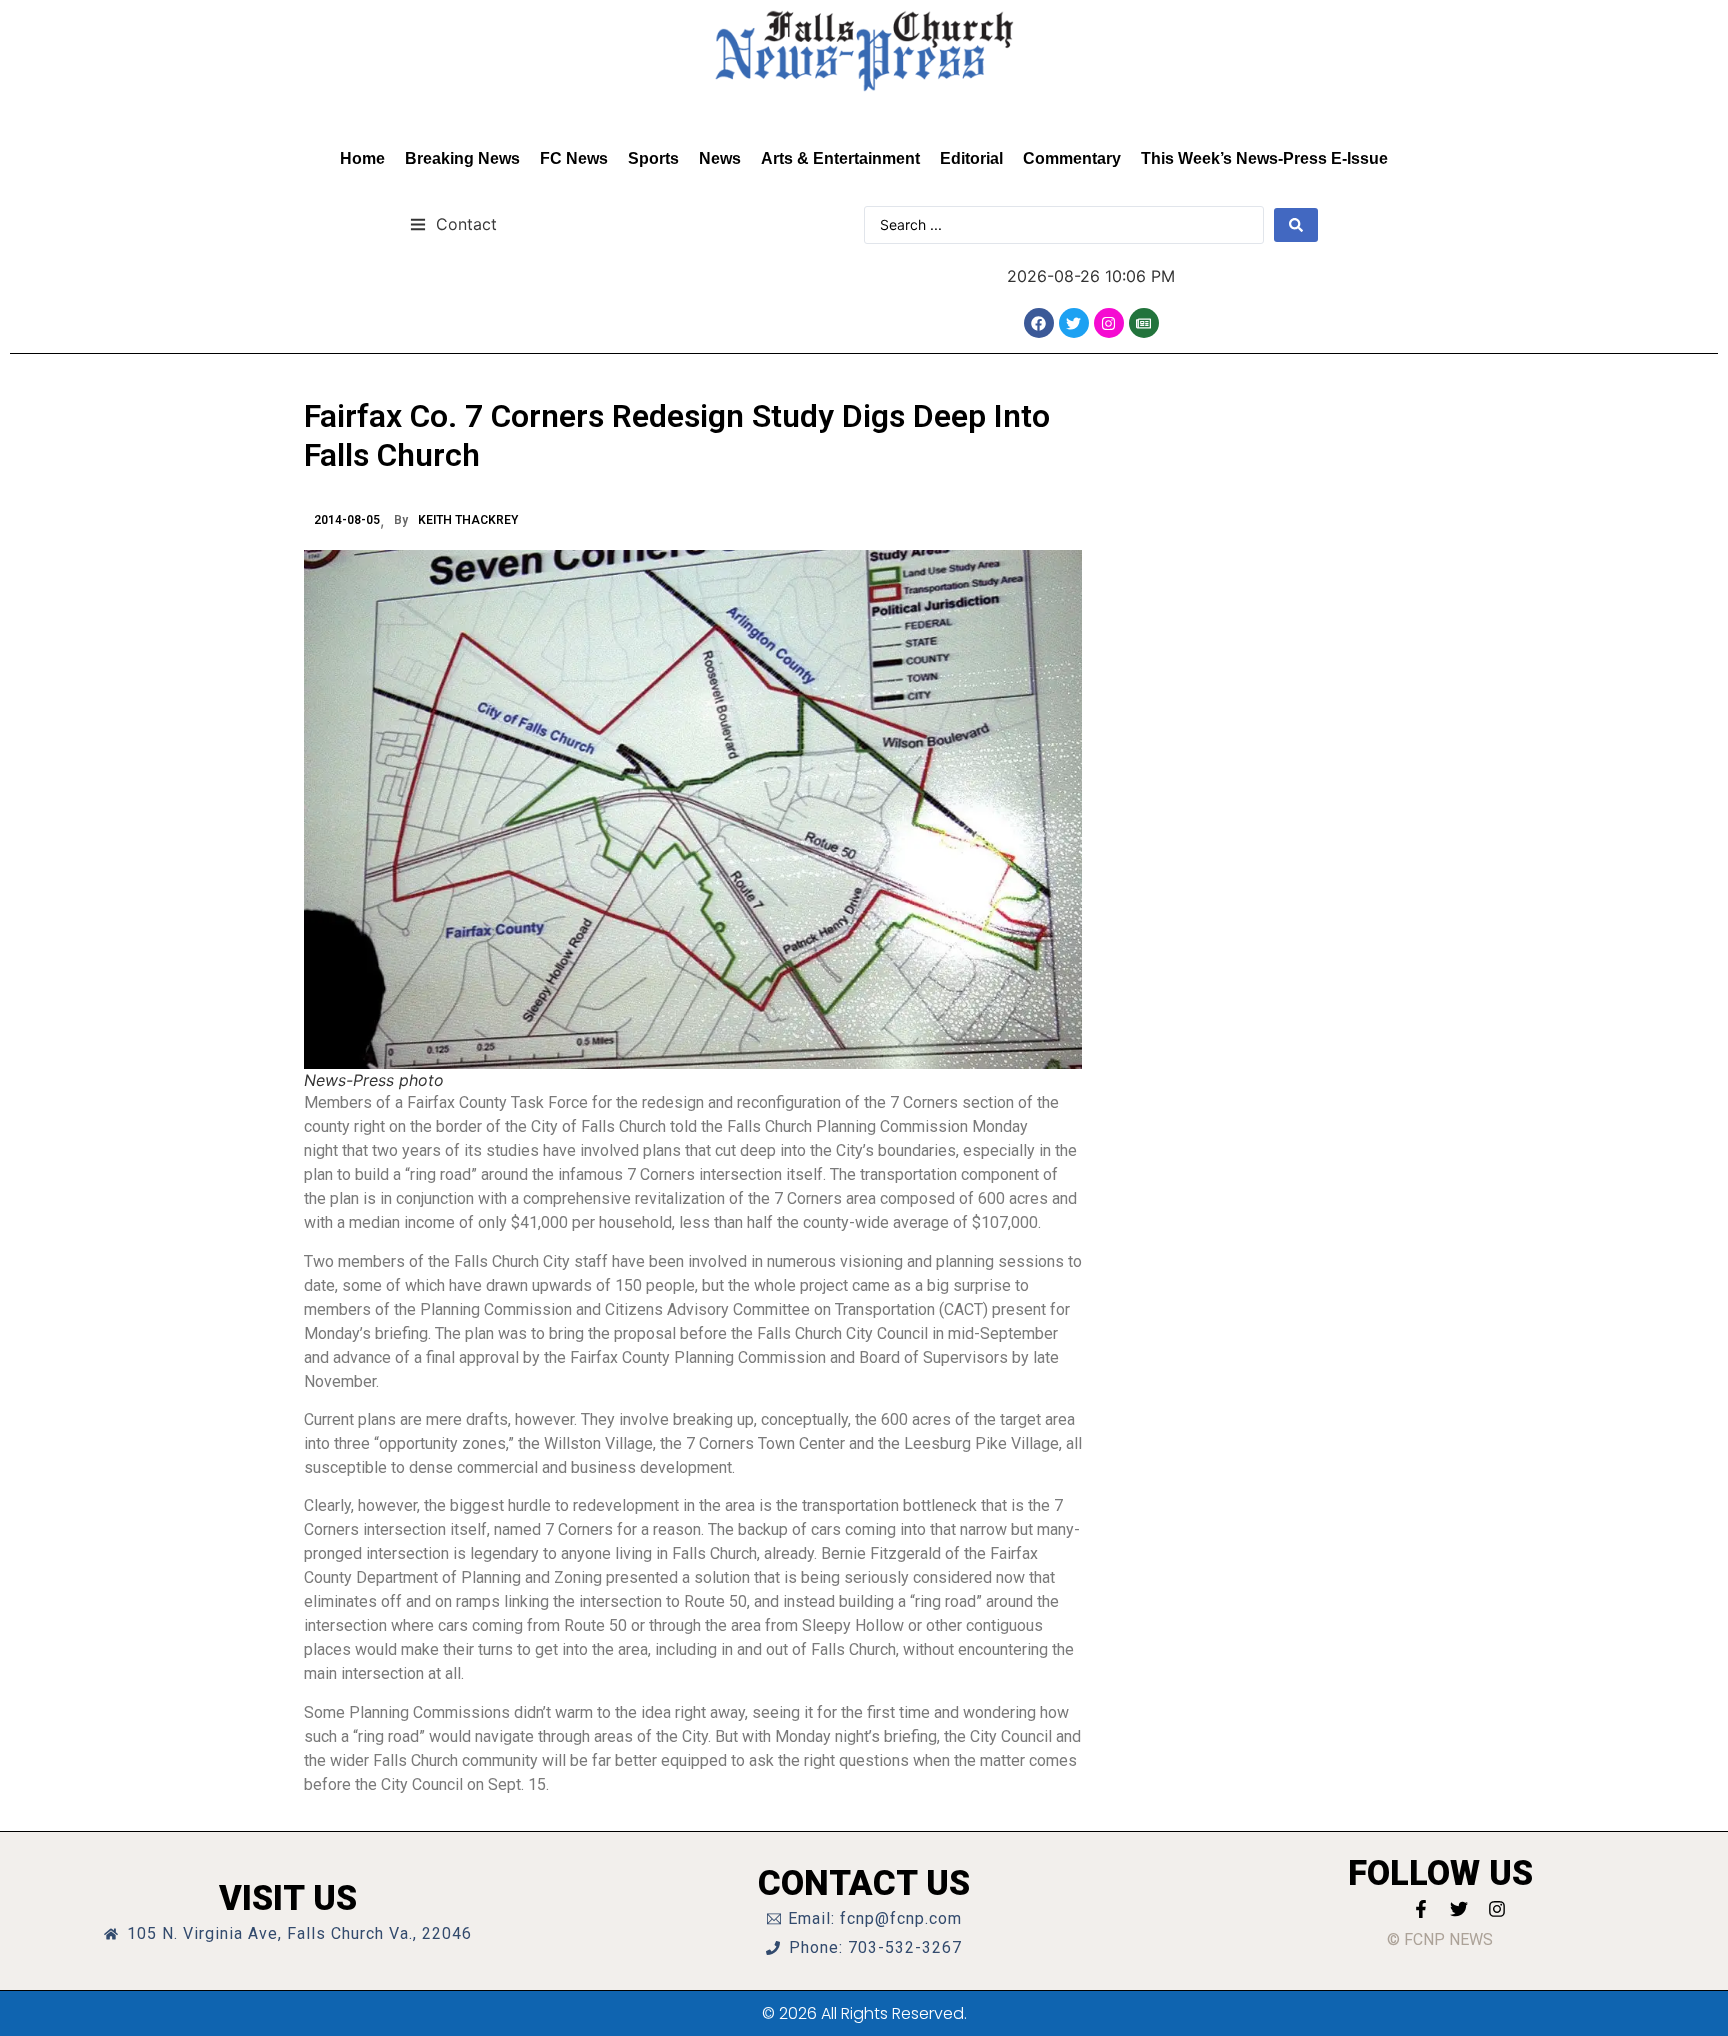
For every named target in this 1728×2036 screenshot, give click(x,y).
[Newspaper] (1144, 323)
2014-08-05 (347, 520)
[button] (453, 223)
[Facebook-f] (1421, 1909)
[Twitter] (1074, 323)
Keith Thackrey (468, 520)
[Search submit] (1296, 225)
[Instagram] (1109, 323)
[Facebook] (1039, 323)
